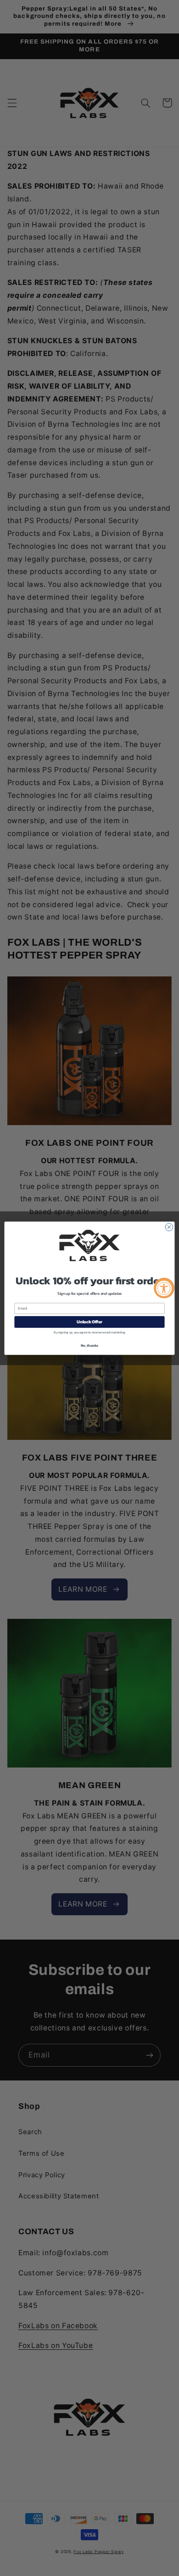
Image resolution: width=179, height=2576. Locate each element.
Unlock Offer (89, 1321)
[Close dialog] (169, 1227)
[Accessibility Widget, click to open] (164, 1288)
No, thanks (89, 1345)
